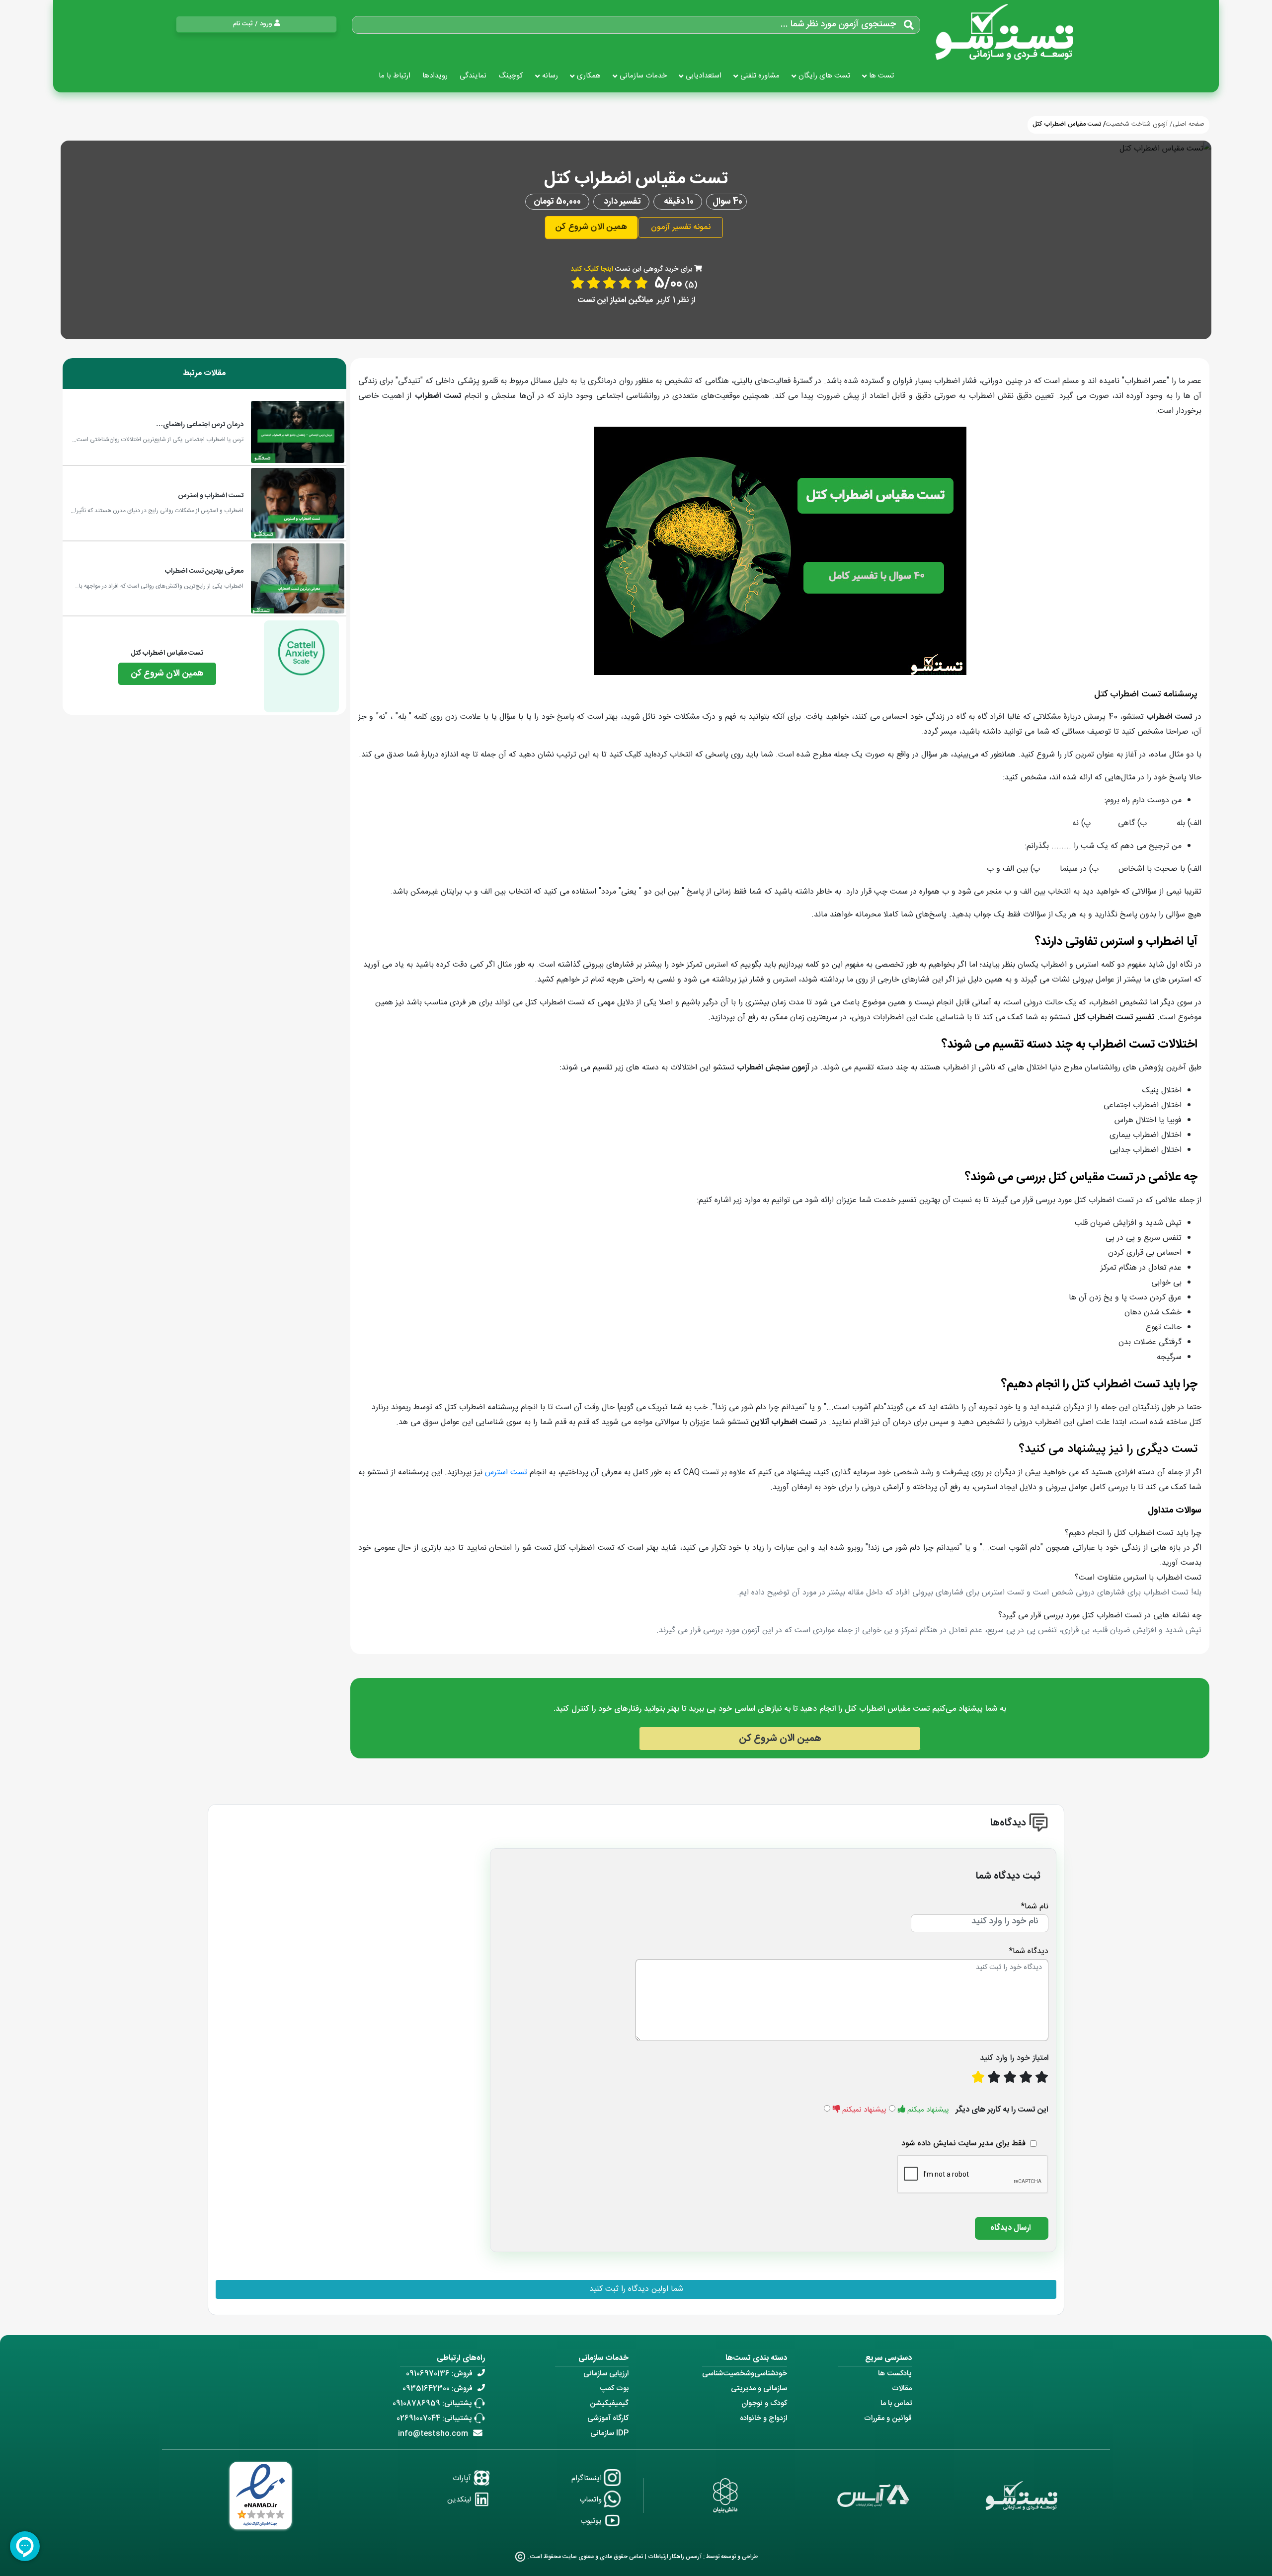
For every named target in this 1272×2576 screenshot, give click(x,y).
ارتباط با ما (395, 76)
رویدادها (435, 76)
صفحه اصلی (1189, 124)
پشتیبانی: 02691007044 (434, 2418)
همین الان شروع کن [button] (591, 227)
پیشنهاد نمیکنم (864, 2110)
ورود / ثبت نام (253, 24)
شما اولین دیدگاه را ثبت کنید (636, 2289)
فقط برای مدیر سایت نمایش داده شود (963, 2144)
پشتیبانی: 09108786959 (432, 2403)
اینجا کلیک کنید (592, 269)
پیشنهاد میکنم (928, 2110)
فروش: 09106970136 (439, 2374)
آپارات (463, 2478)
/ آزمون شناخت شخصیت (1139, 124)
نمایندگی (473, 76)
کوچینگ (511, 76)
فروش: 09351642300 (437, 2388)
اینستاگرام (588, 2478)
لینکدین (460, 2500)
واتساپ (592, 2500)
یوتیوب (592, 2521)
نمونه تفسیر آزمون (681, 227)
